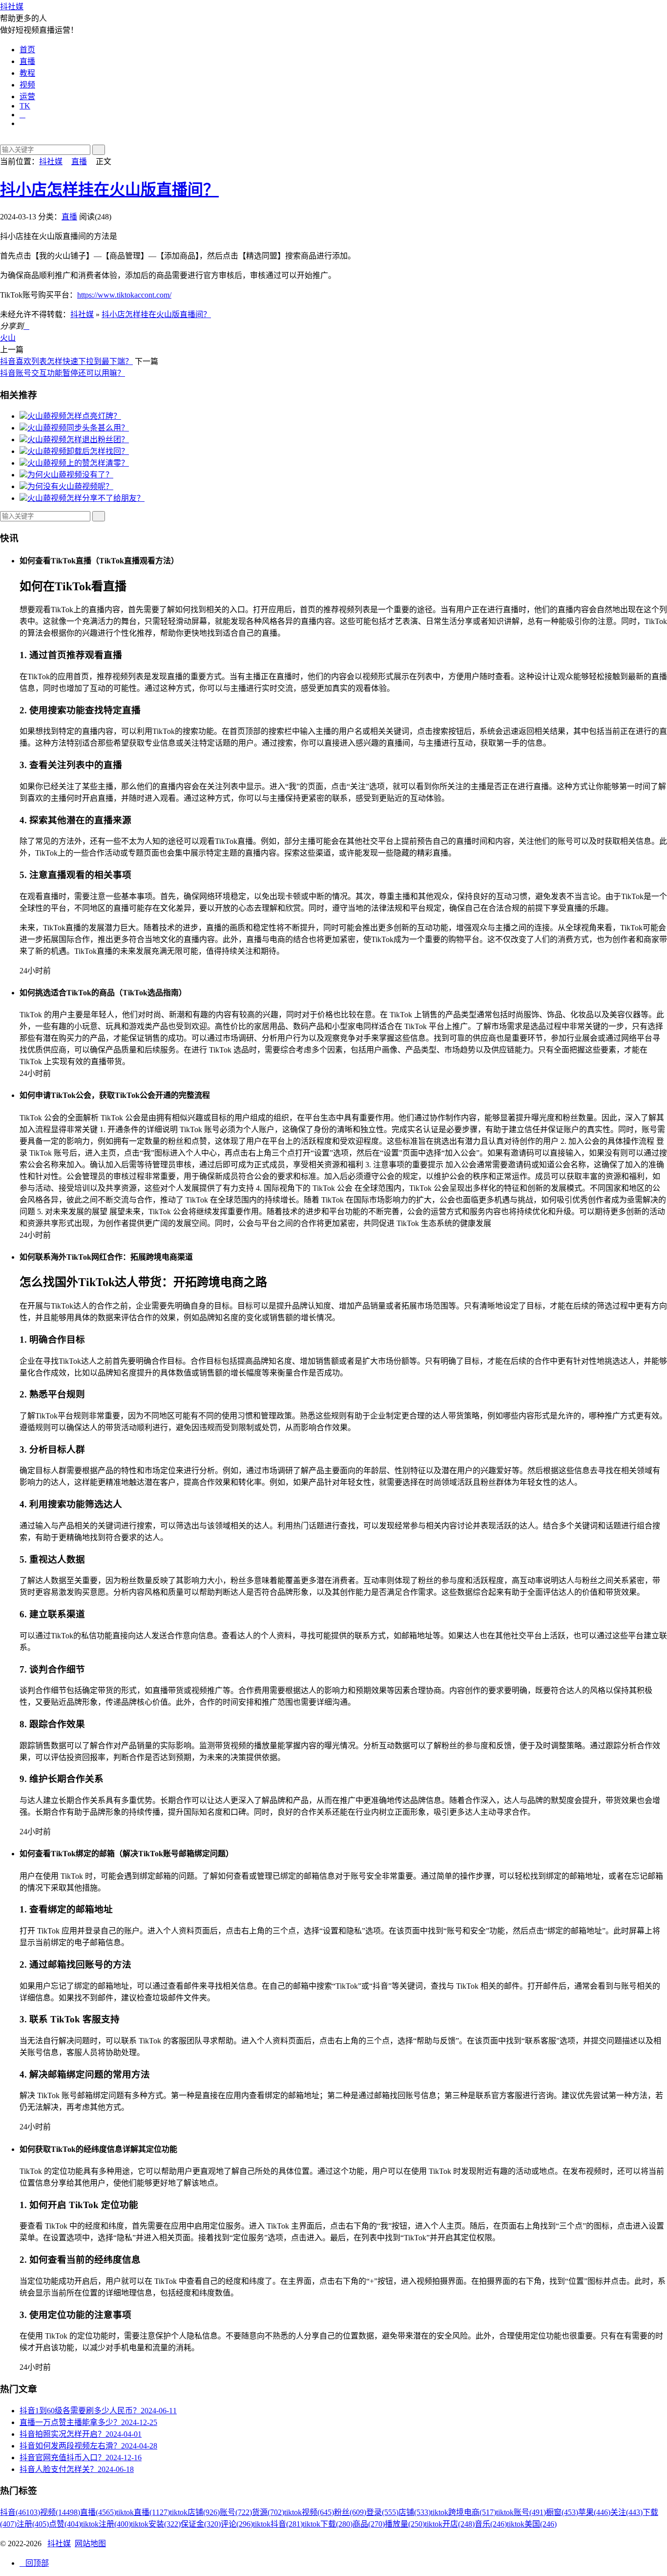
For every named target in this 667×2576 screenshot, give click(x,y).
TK (25, 106)
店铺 (415, 2512)
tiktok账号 (521, 2512)
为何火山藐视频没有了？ (70, 475)
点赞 (65, 2524)
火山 (8, 338)
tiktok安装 (156, 2524)
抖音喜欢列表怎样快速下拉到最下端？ (66, 361)
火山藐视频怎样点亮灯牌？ (74, 416)
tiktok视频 (309, 2512)
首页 (27, 50)
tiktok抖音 (278, 2524)
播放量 (405, 2524)
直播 (27, 61)
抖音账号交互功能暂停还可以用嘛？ (63, 373)
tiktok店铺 (195, 2512)
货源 (268, 2512)
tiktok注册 (106, 2524)
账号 (236, 2512)
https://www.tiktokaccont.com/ (124, 295)
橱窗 (562, 2512)
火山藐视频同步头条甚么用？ (78, 428)
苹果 (594, 2512)
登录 (382, 2512)
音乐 (491, 2524)
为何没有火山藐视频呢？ (70, 486)
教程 (27, 73)
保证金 (201, 2524)
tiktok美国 (532, 2524)
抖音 (20, 2512)
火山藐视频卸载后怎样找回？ (78, 451)
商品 (369, 2524)
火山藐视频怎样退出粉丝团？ (78, 440)
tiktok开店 (450, 2524)
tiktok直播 (143, 2512)
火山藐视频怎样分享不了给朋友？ (86, 498)
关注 (626, 2512)
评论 (237, 2524)
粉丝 (350, 2512)
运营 (27, 97)
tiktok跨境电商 (463, 2512)
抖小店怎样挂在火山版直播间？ (109, 190)
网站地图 (90, 2544)
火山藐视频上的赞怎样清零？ (78, 463)
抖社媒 (12, 7)
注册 (33, 2524)
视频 (27, 85)
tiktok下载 (328, 2524)
